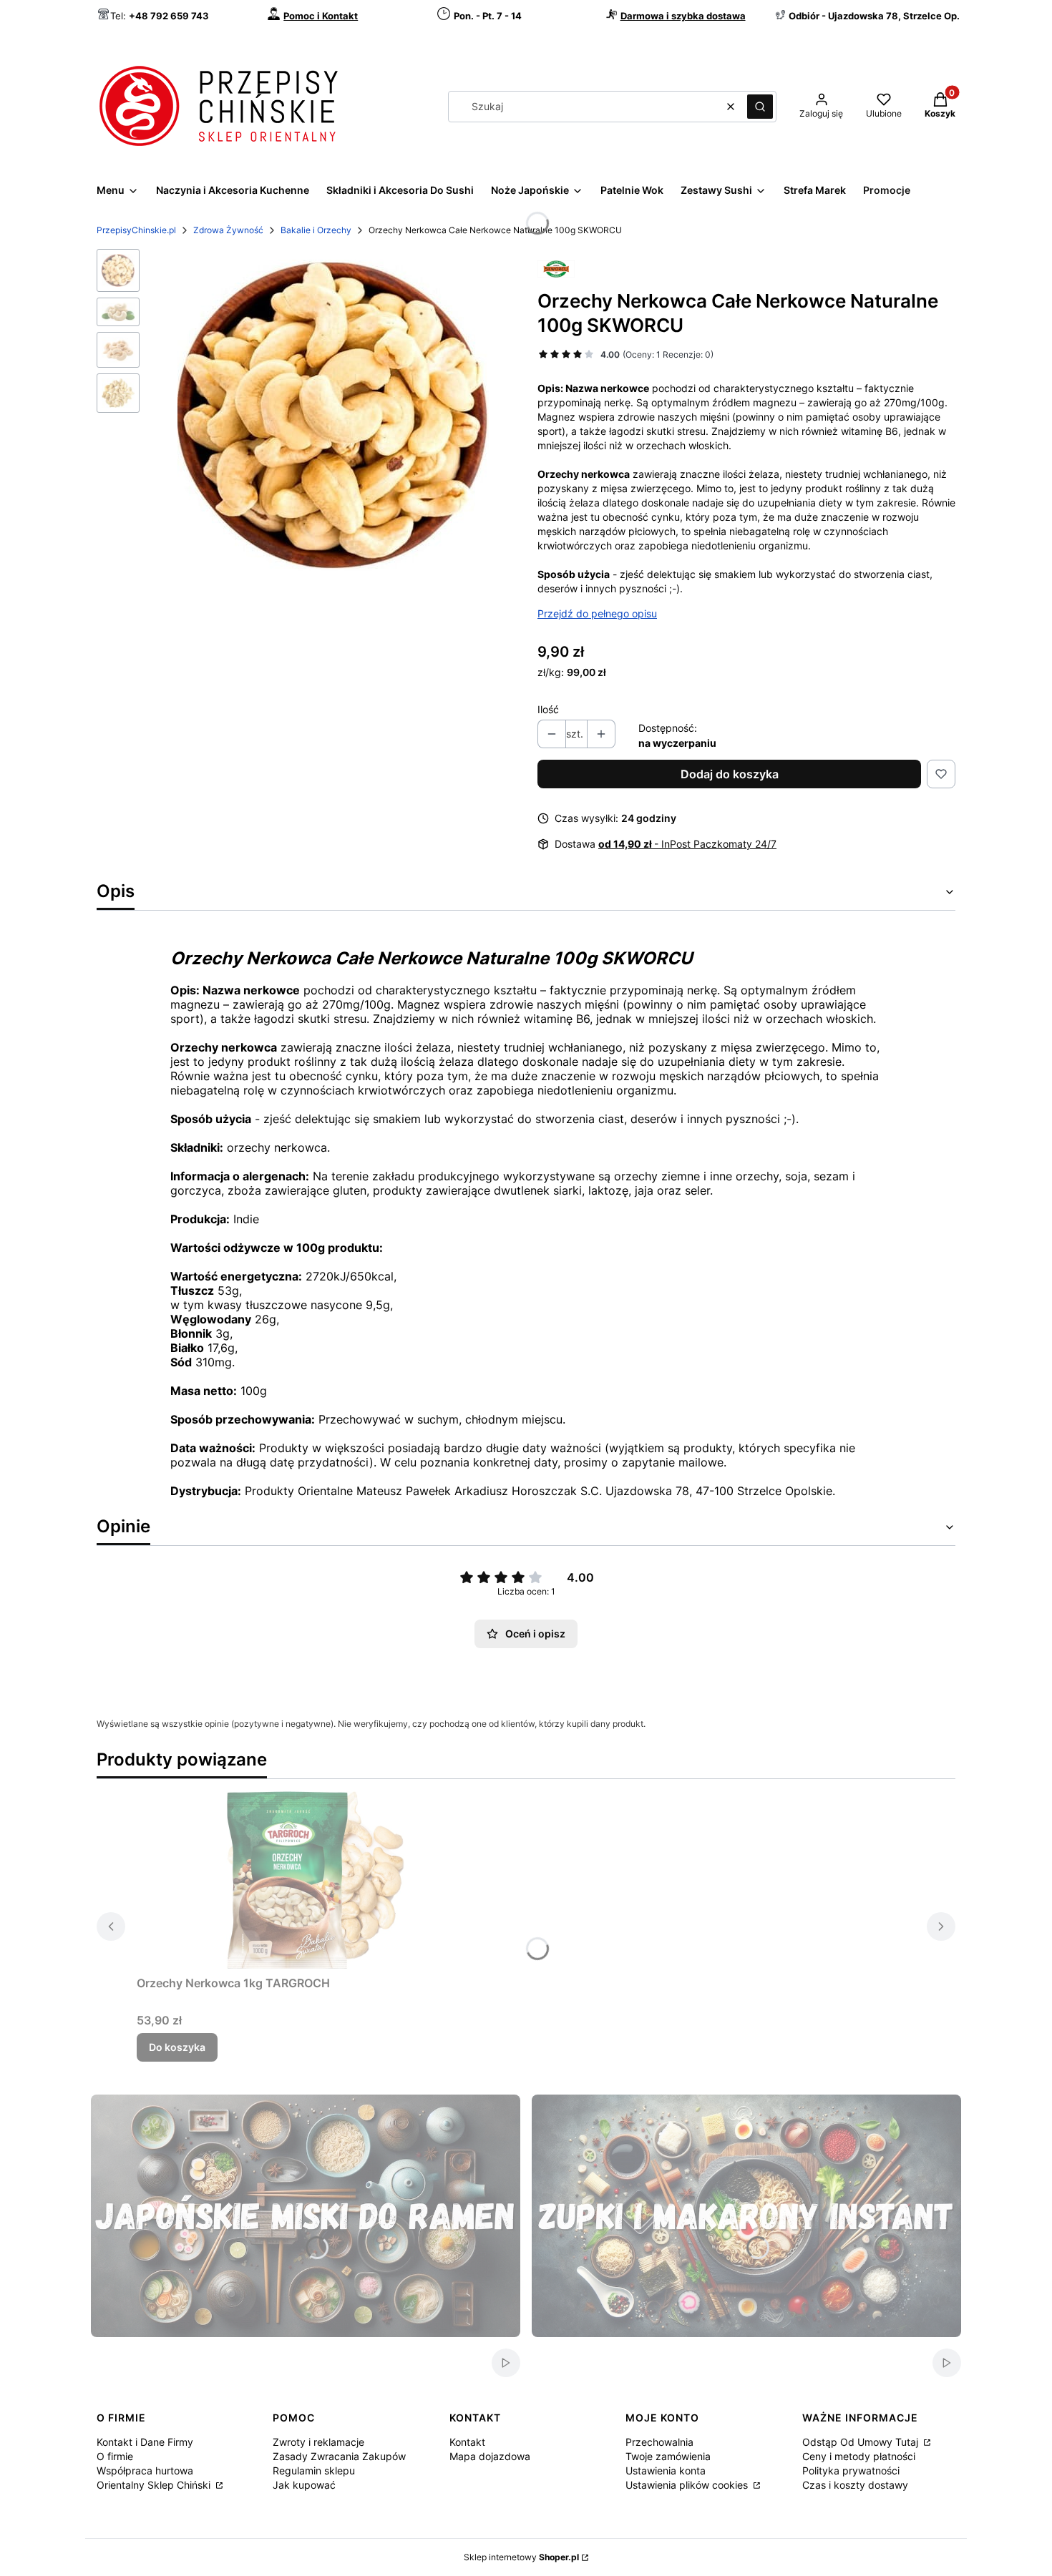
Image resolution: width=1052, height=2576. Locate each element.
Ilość (548, 709)
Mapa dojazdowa (490, 2456)
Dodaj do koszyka (730, 774)
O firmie (115, 2456)
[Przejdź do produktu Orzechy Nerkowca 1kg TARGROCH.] (316, 1880)
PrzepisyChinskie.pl (136, 230)
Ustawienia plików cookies (688, 2485)
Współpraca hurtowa (145, 2470)
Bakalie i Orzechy (316, 230)
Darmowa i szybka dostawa (683, 16)
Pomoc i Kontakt (321, 16)
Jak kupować (304, 2485)
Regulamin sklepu (314, 2470)
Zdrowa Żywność (228, 230)
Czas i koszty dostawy (855, 2485)
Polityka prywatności (851, 2470)
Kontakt (467, 2442)
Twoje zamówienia (668, 2456)
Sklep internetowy (521, 2557)
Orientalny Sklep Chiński (155, 2485)
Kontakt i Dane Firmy (145, 2442)
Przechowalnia (659, 2442)
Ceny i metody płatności (859, 2456)
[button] (760, 107)
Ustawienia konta (666, 2470)
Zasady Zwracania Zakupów (339, 2456)
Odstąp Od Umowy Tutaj (862, 2442)
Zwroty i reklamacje (318, 2442)
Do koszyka (177, 2047)
